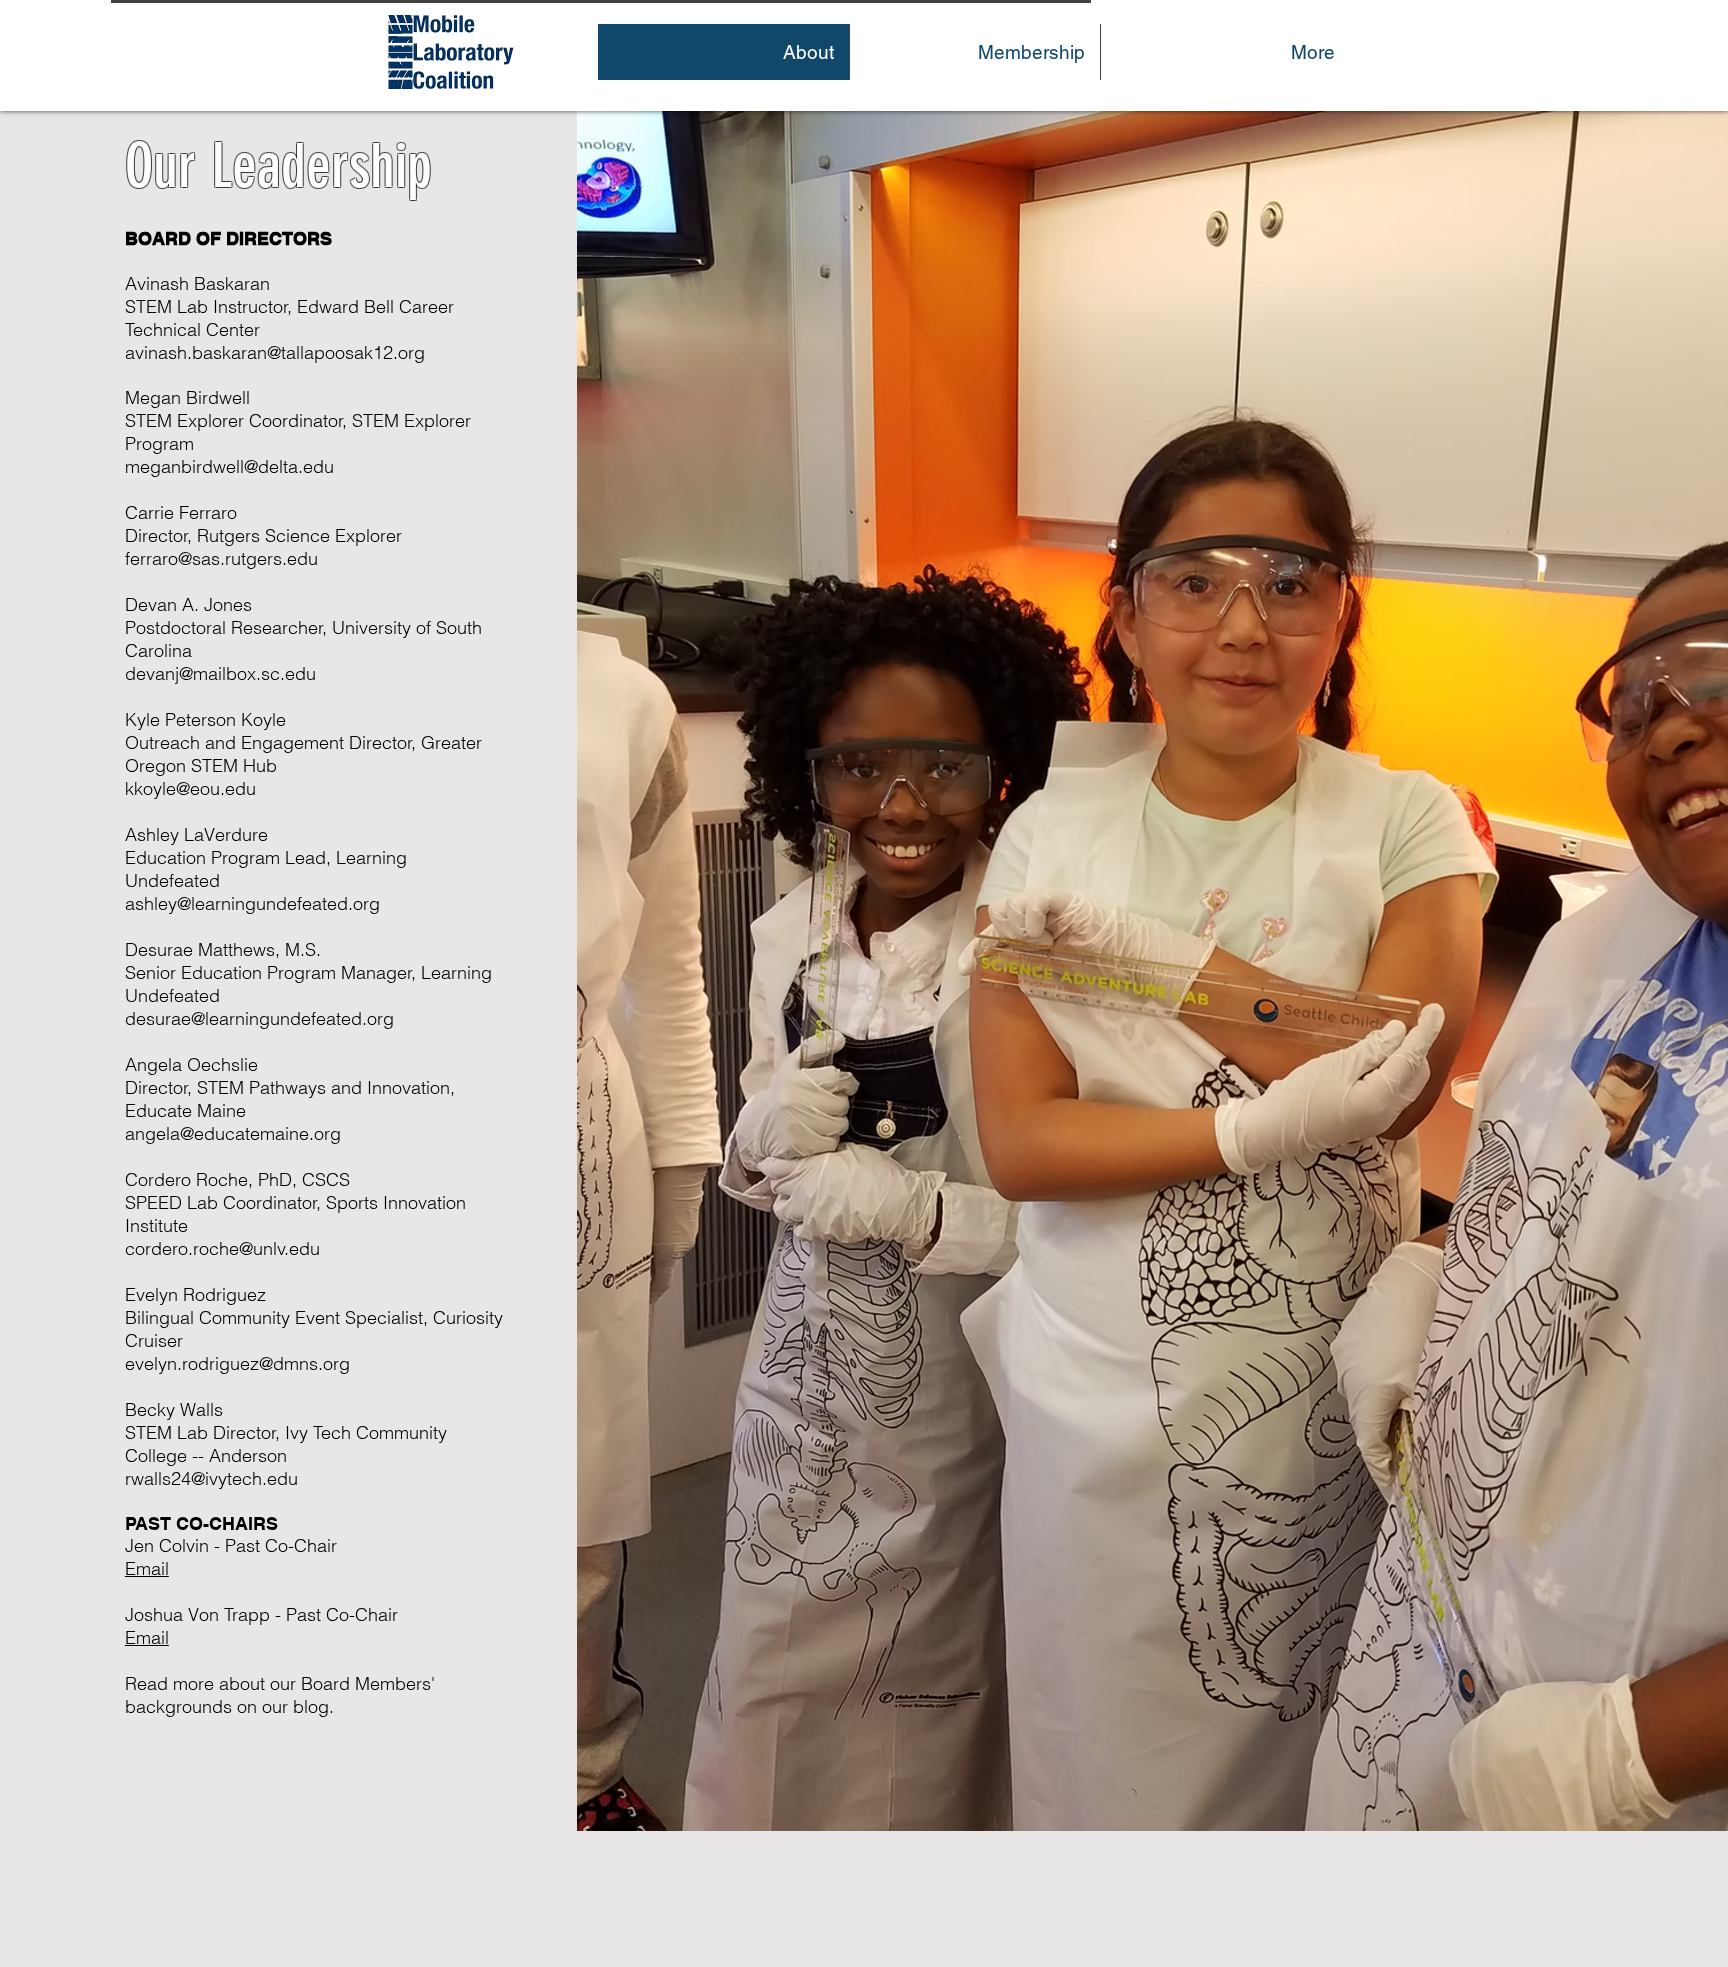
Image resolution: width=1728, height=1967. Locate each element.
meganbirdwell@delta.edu (229, 466)
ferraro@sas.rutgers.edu (221, 558)
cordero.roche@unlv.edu (222, 1248)
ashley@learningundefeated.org (252, 903)
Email (147, 1637)
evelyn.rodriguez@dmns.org (237, 1363)
